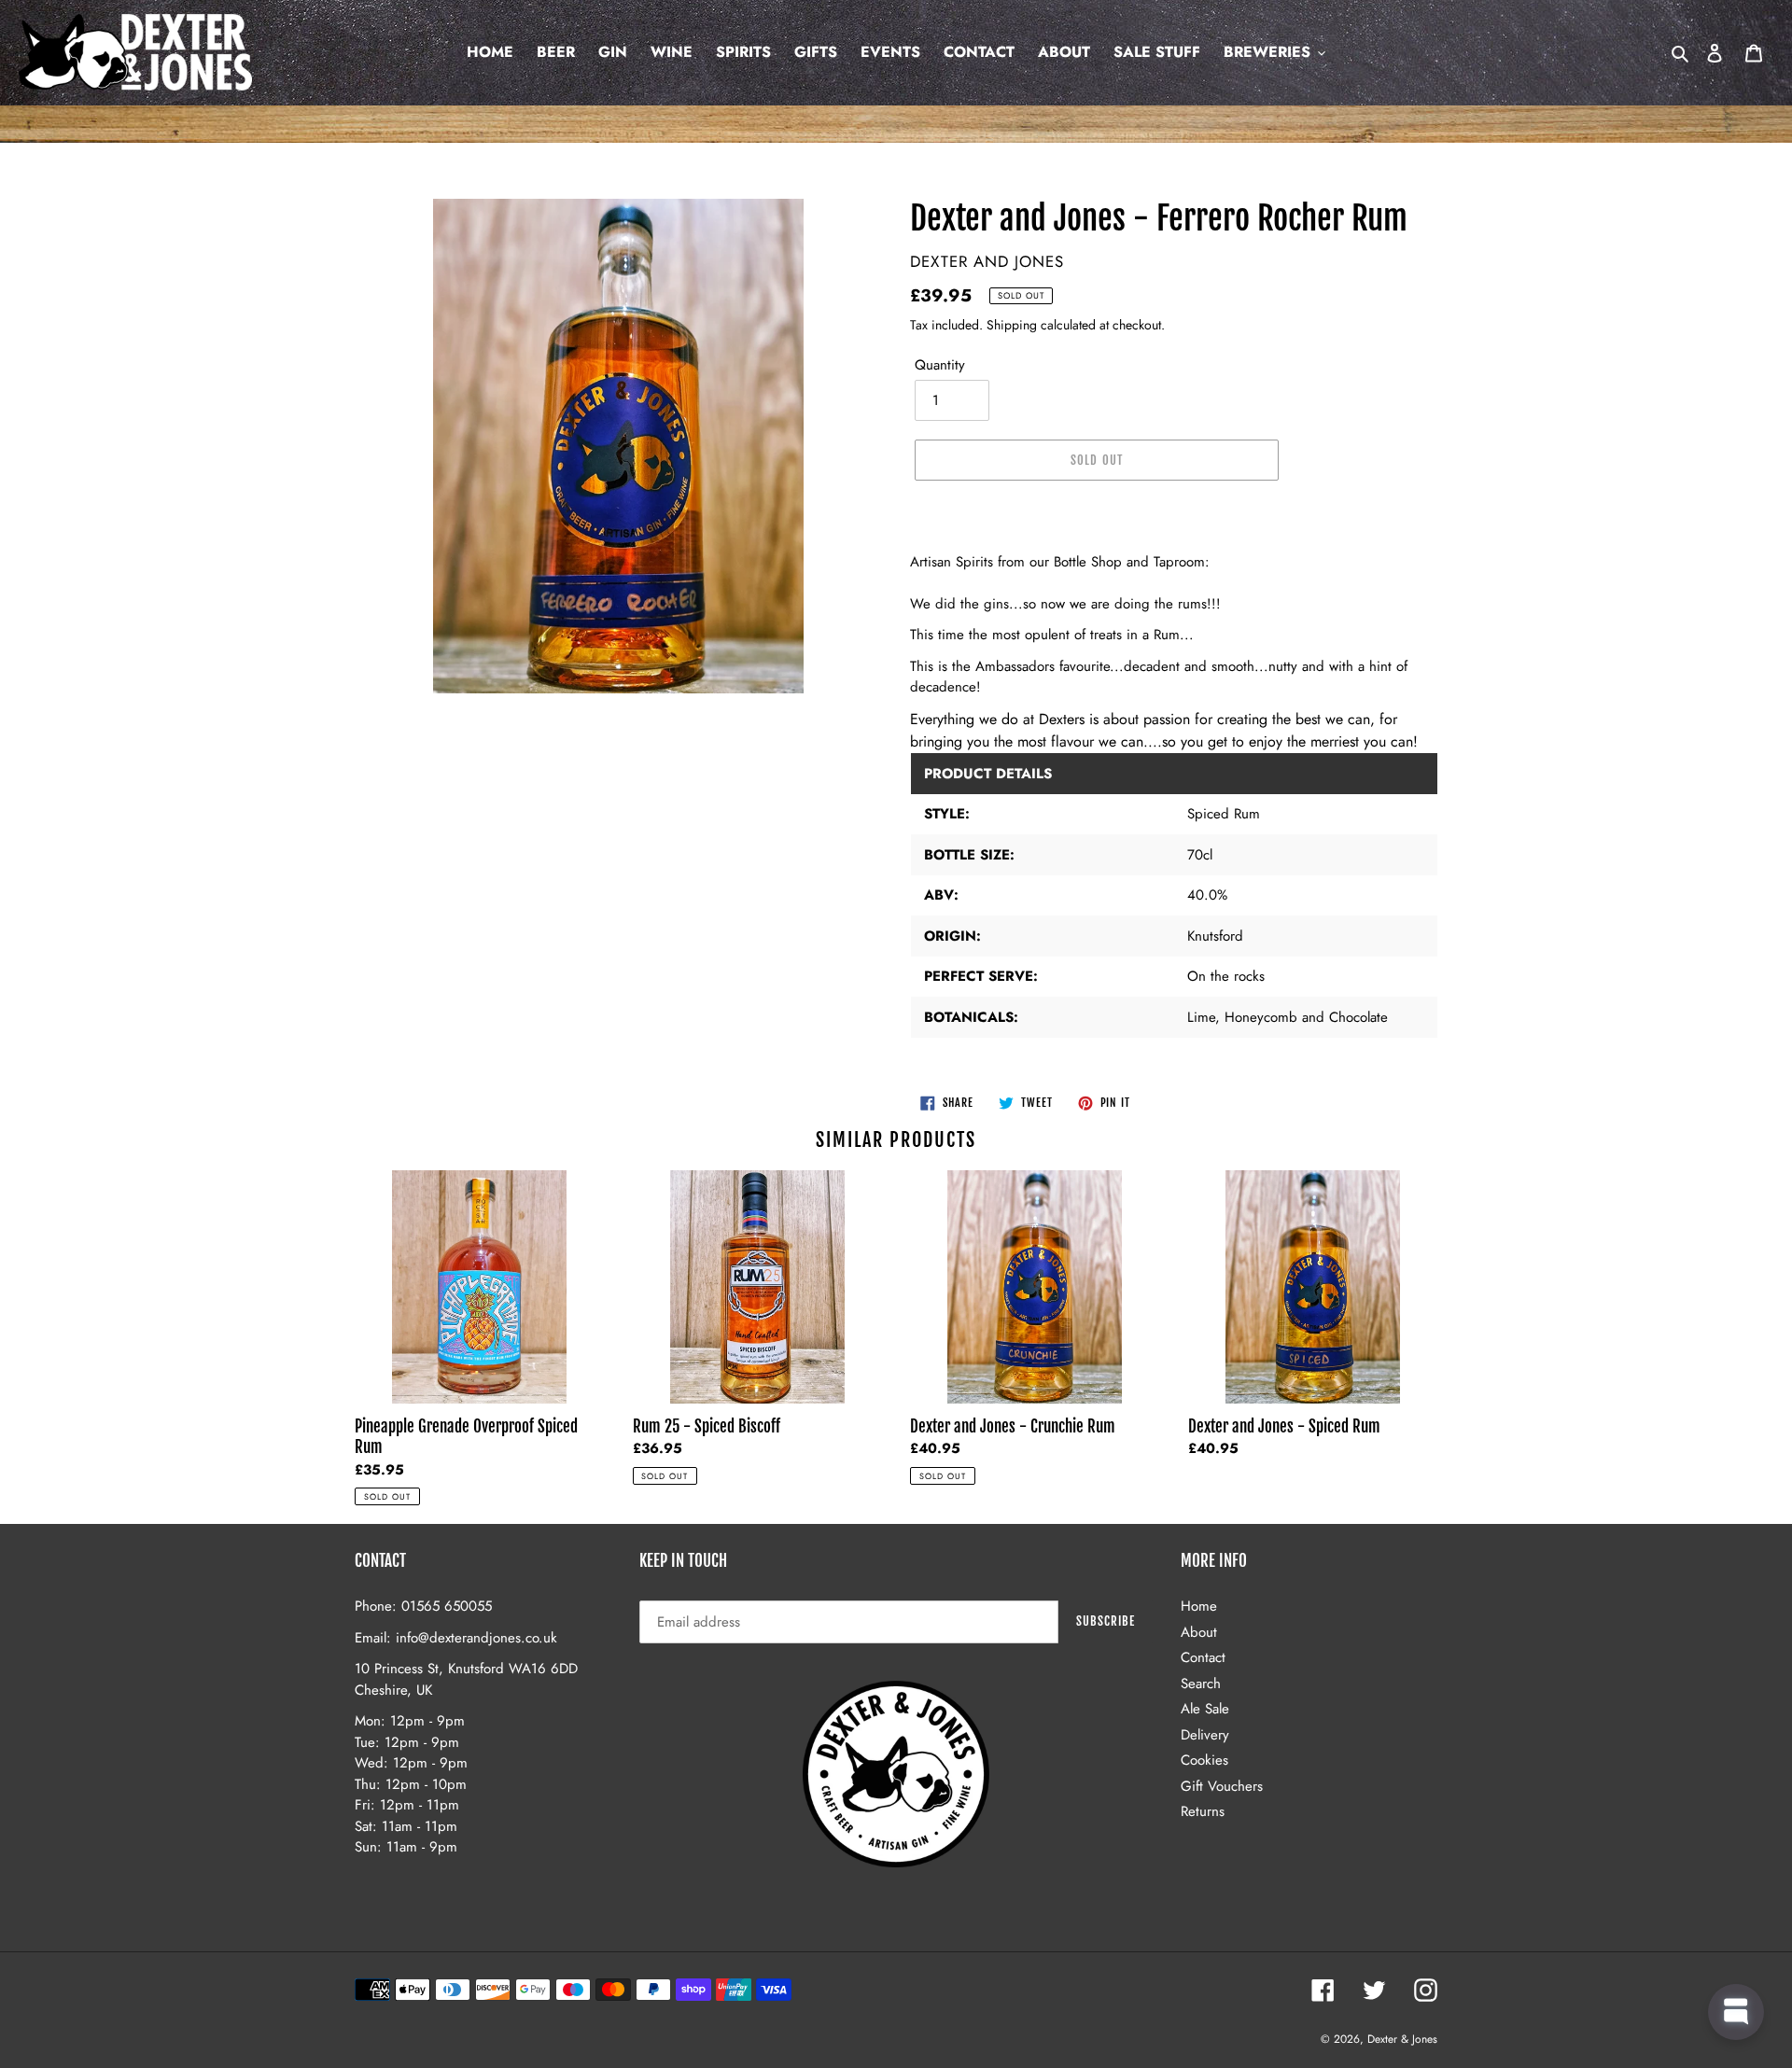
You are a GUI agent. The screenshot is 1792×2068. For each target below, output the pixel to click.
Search (1201, 1684)
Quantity (940, 365)
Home (1199, 1606)
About (1199, 1632)
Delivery (1205, 1735)
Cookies (1204, 1760)
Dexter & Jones (1402, 2039)
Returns (1203, 1811)
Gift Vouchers (1222, 1786)
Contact (1203, 1657)
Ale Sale (1205, 1709)
